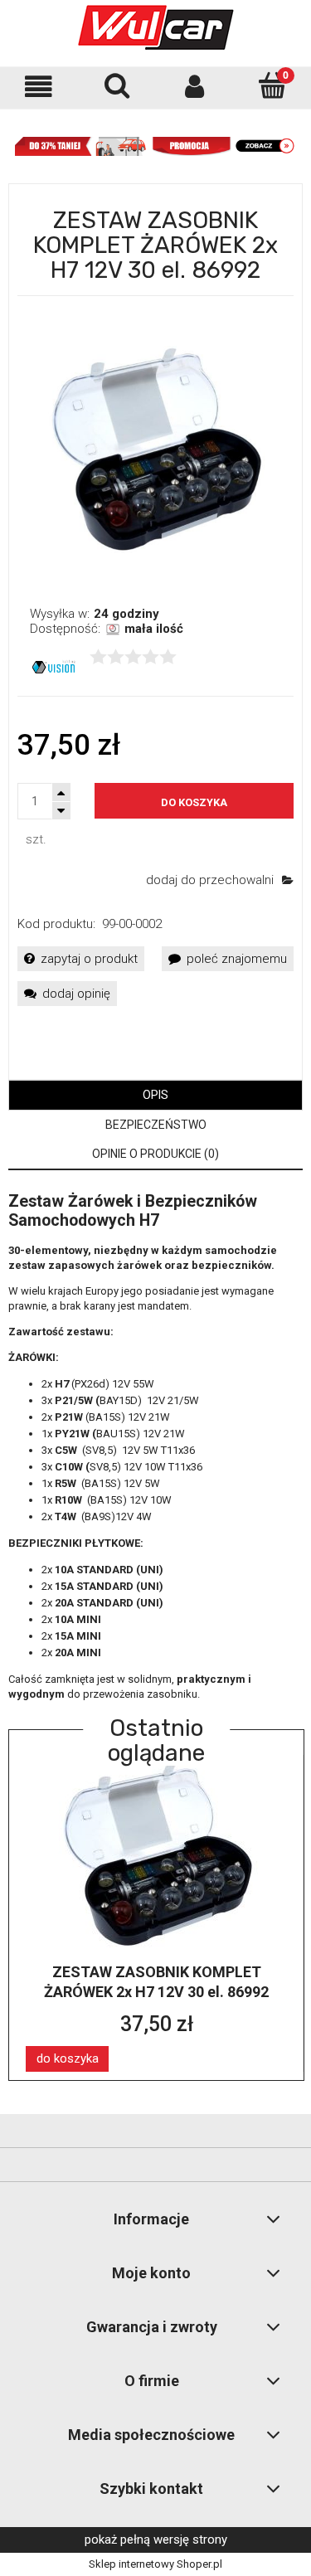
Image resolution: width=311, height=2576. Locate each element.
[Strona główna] (156, 27)
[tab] (155, 1095)
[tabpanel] (155, 1447)
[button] (39, 87)
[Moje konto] (195, 87)
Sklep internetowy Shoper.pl (155, 2564)
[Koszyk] (272, 85)
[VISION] (53, 666)
